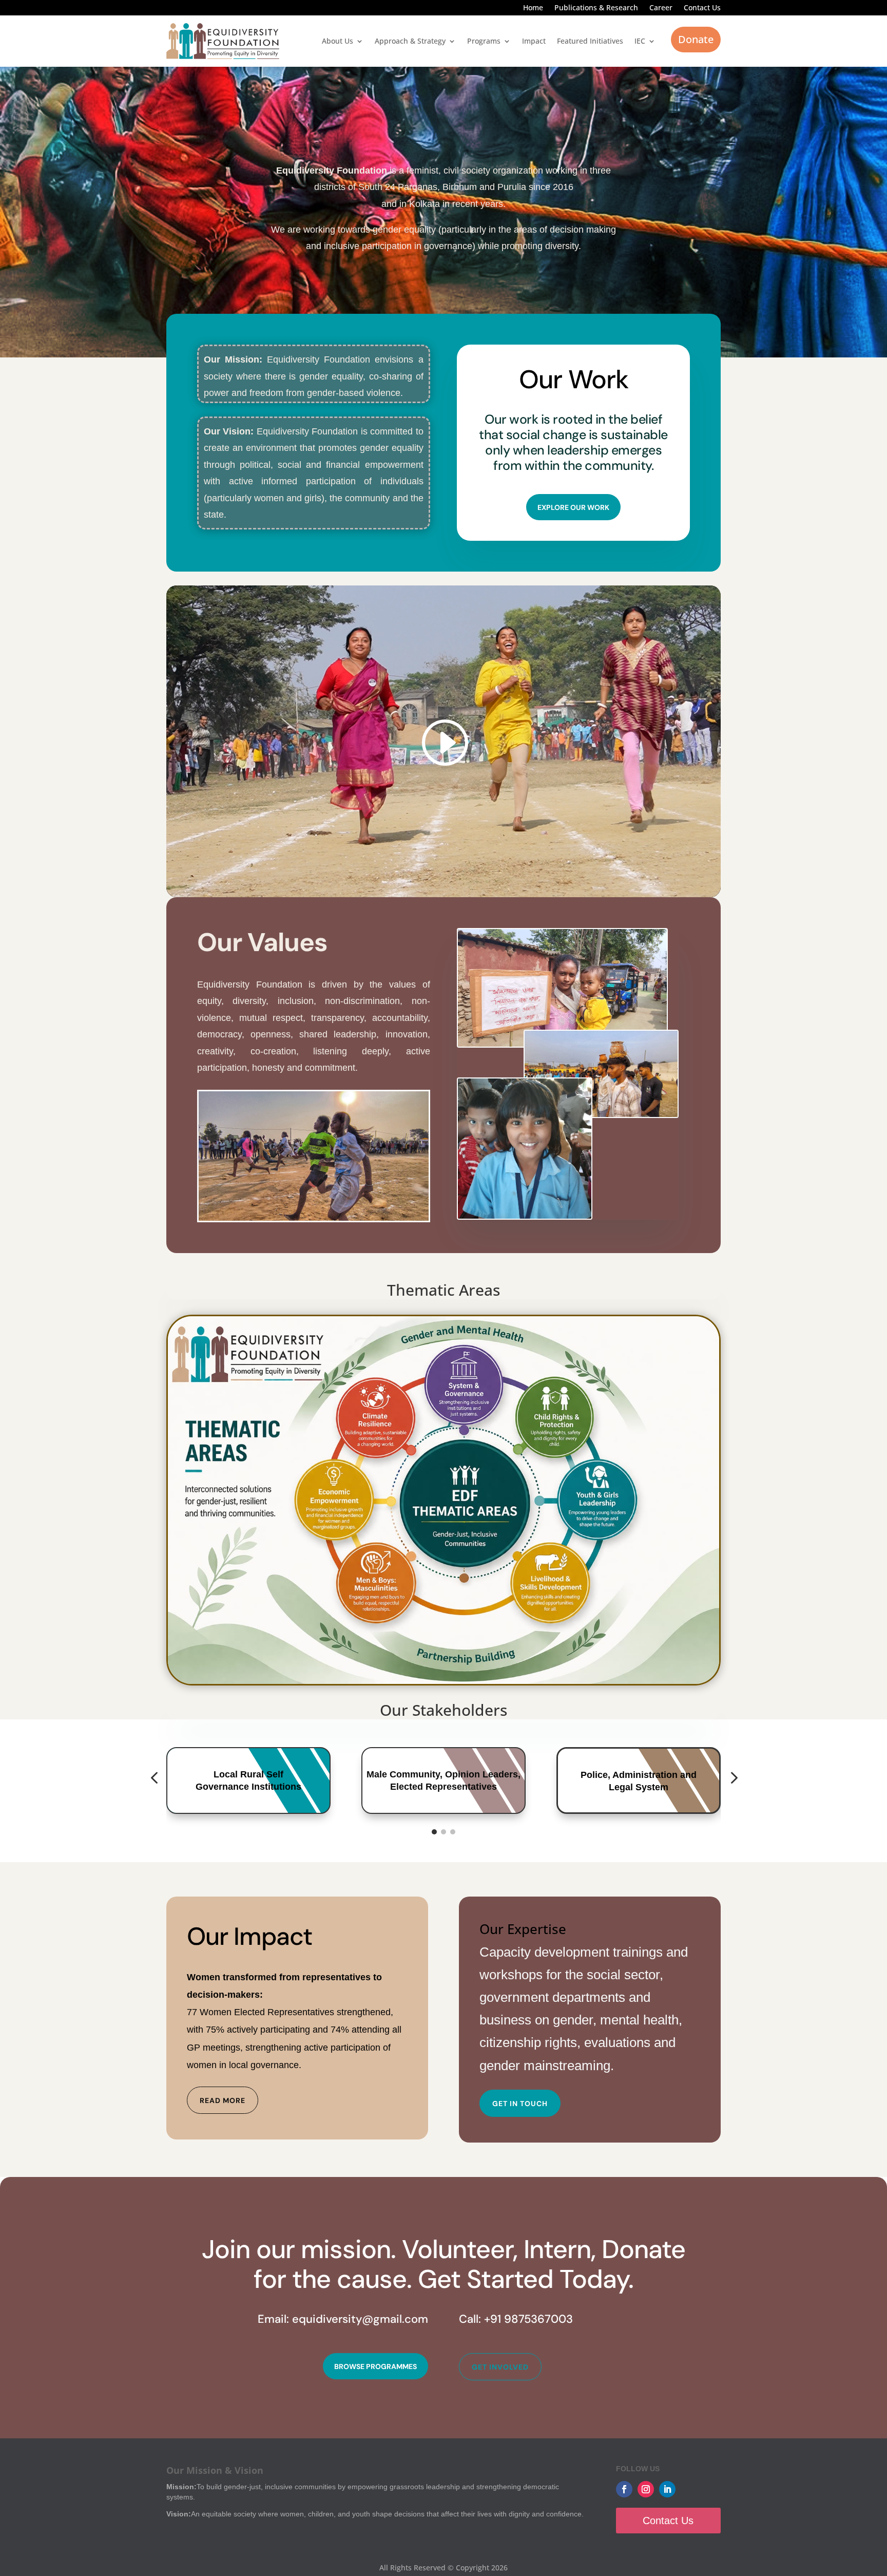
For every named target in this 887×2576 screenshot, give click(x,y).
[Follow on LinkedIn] (667, 2489)
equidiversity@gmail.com (360, 2319)
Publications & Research (596, 8)
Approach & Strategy (410, 41)
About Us (338, 41)
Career (661, 8)
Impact (534, 41)
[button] (154, 1778)
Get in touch (520, 2104)
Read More (223, 2100)
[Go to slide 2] (444, 1832)
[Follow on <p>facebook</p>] (624, 2489)
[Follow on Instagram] (646, 2489)
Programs (484, 41)
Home (533, 8)
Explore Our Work (573, 507)
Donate (696, 39)
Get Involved (500, 2367)
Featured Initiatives (590, 41)
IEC (640, 41)
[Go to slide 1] (434, 1832)
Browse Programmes (375, 2366)
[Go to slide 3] (453, 1832)
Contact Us (702, 8)
